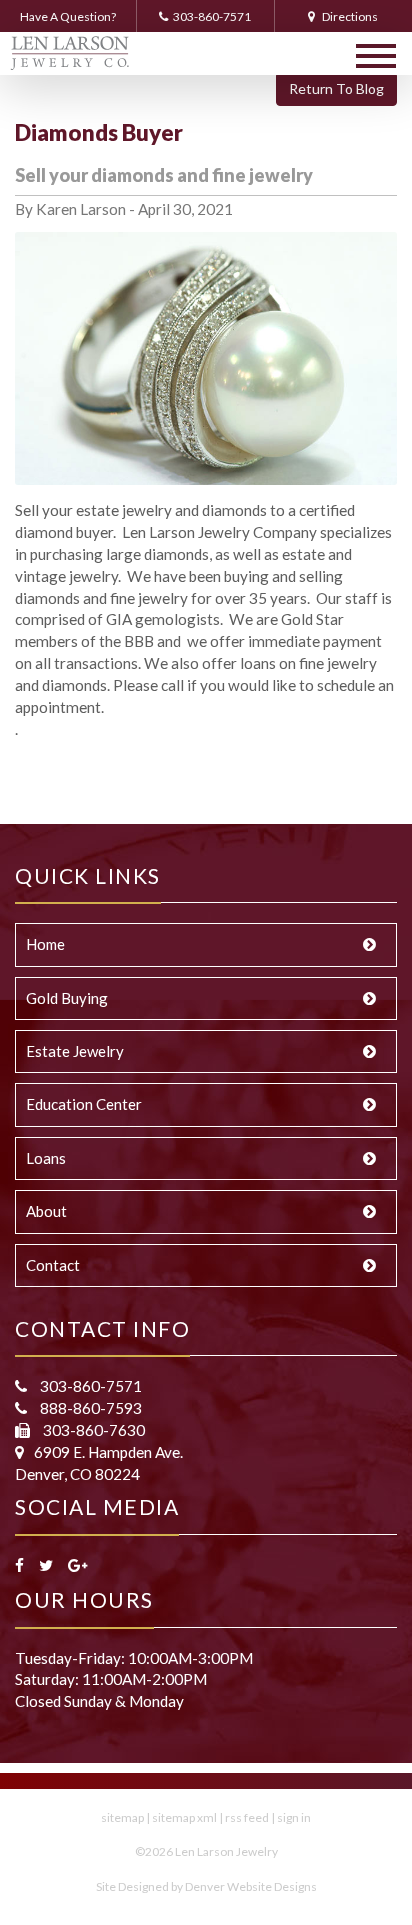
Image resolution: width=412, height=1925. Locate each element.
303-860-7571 (212, 16)
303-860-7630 (92, 1430)
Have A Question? (68, 16)
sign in (294, 1817)
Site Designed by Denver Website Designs (206, 1886)
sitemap (122, 1817)
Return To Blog (336, 88)
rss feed (247, 1817)
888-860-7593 (89, 1408)
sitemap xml (184, 1817)
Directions (349, 16)
